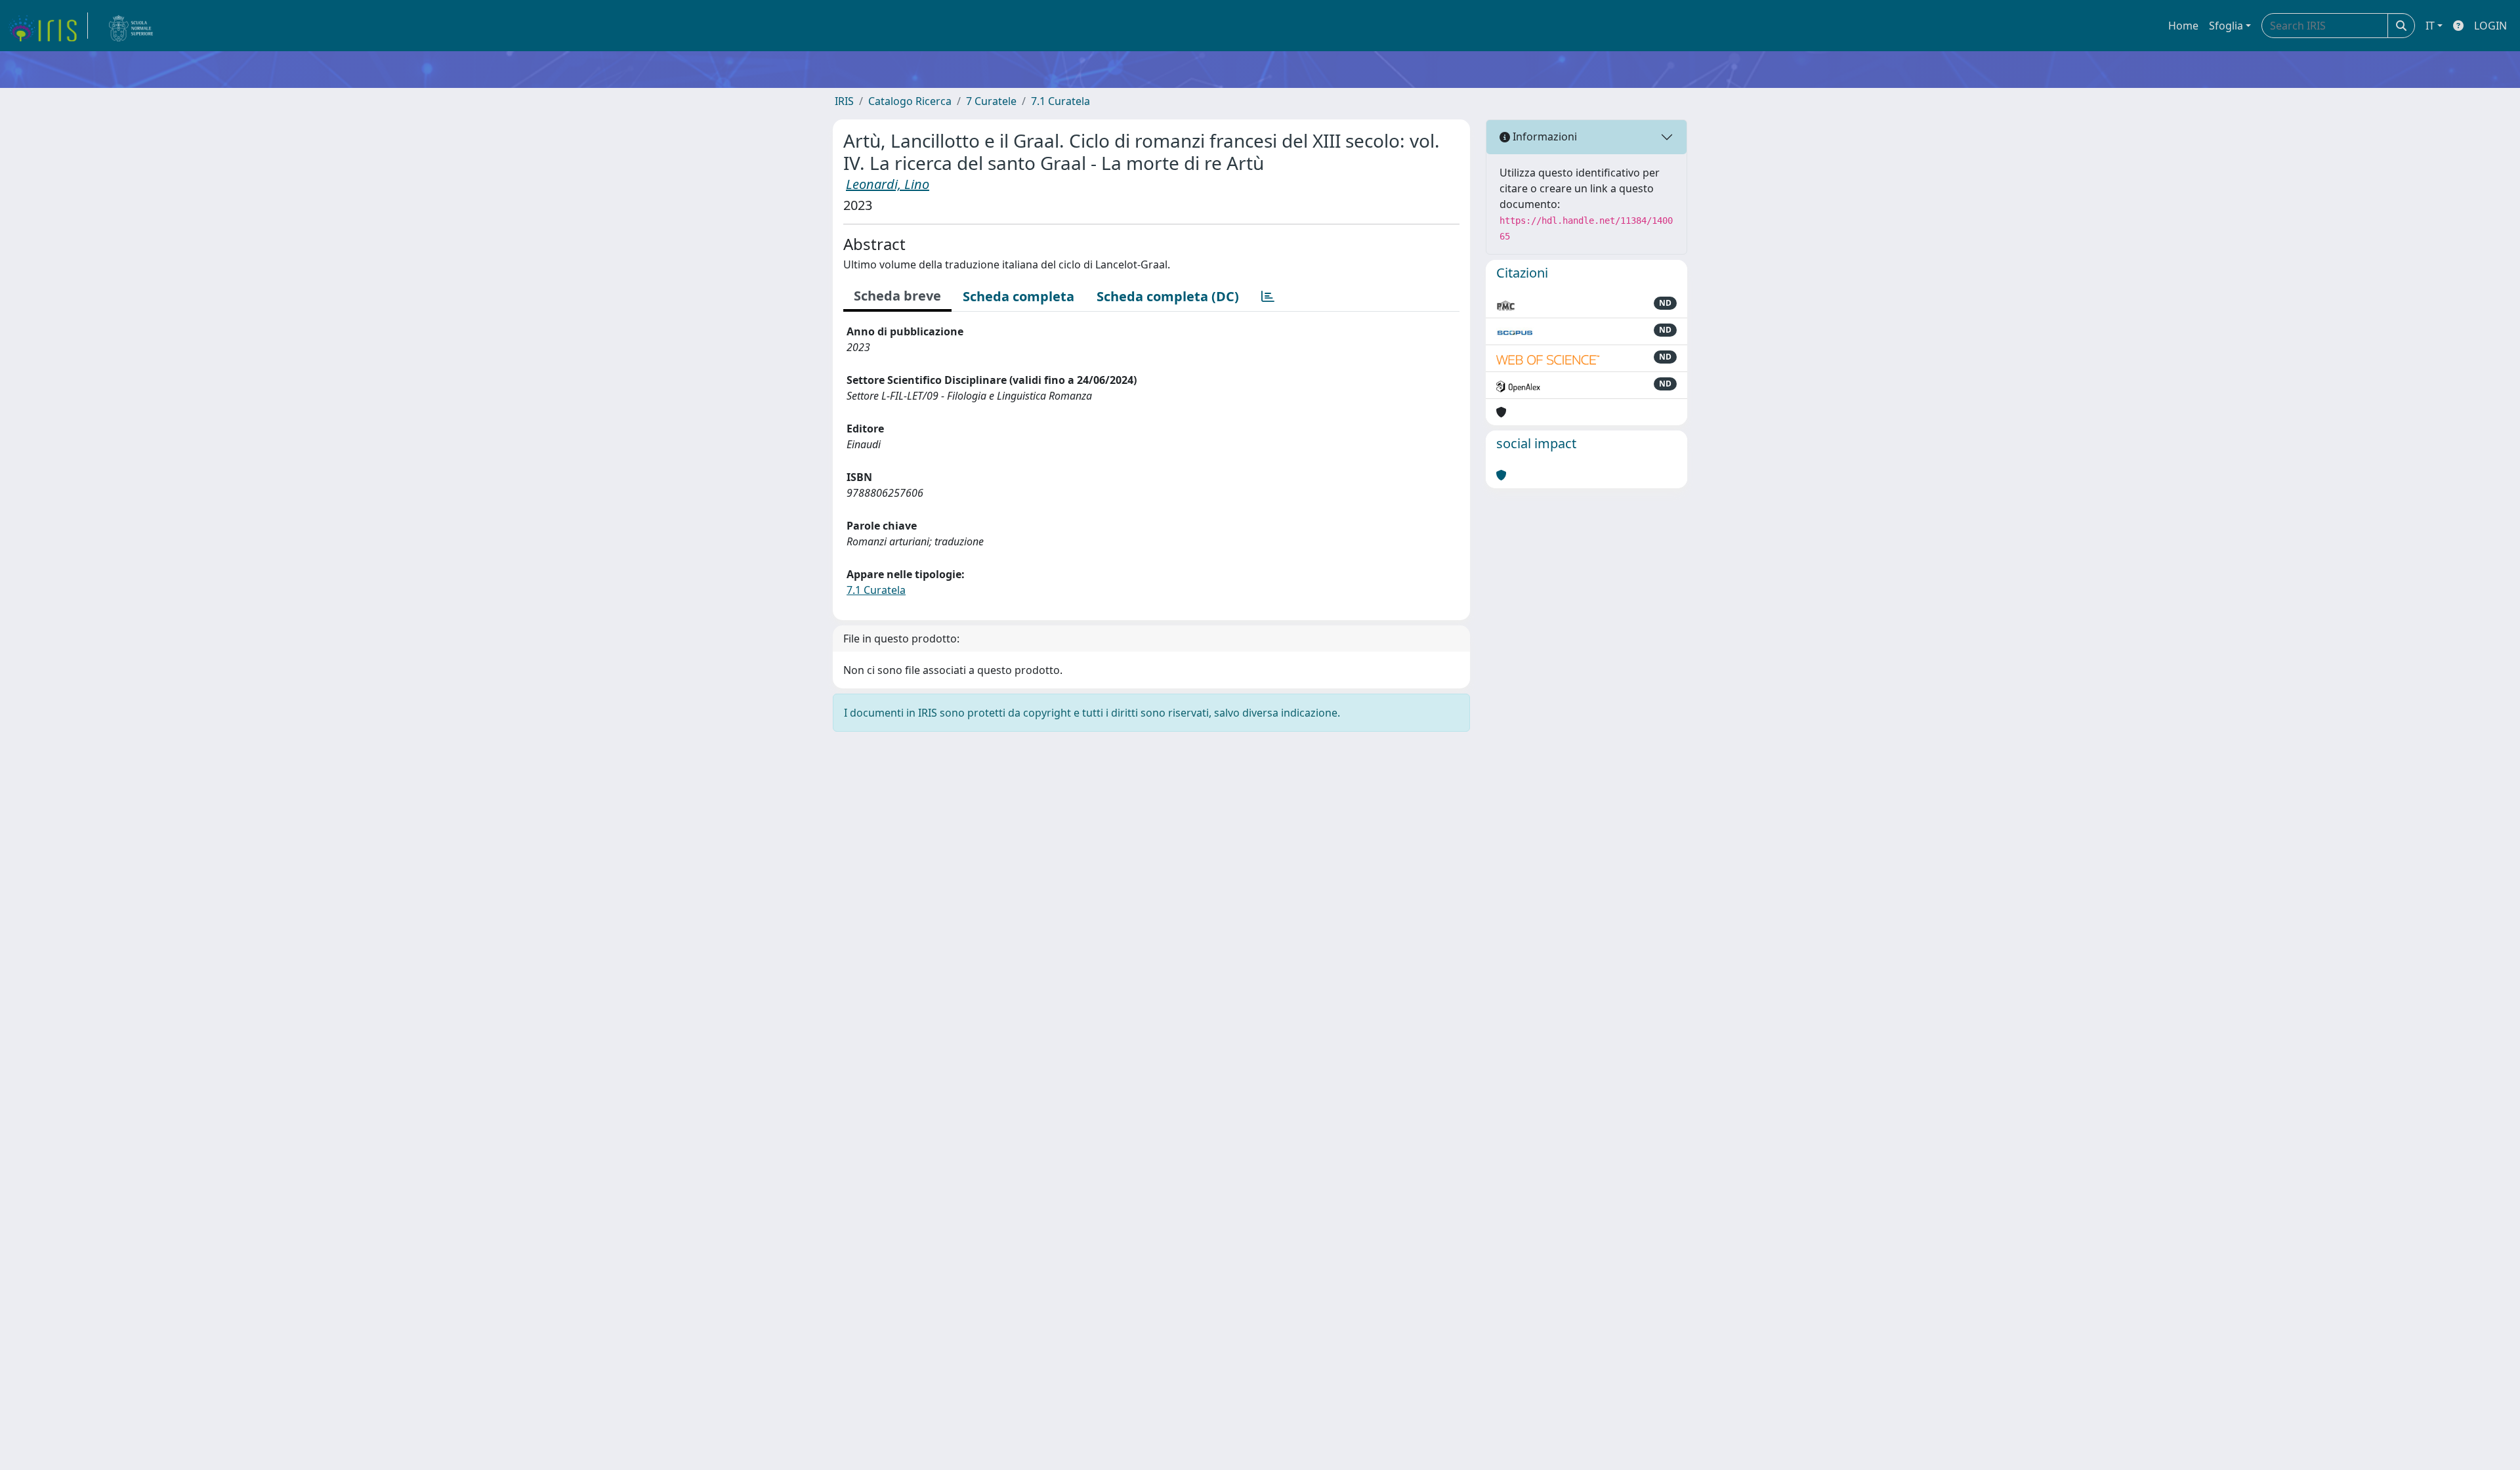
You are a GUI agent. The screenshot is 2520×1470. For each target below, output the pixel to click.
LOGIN (2490, 26)
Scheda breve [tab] (897, 296)
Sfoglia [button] (2226, 26)
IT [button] (2430, 26)
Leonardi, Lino (888, 184)
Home (2183, 26)
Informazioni (1543, 136)
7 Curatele (991, 101)
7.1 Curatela (1060, 101)
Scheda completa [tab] (1018, 296)
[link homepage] (48, 26)
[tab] (1268, 297)
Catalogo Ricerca (910, 101)
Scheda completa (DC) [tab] (1168, 296)
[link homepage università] (131, 26)
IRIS (844, 101)
